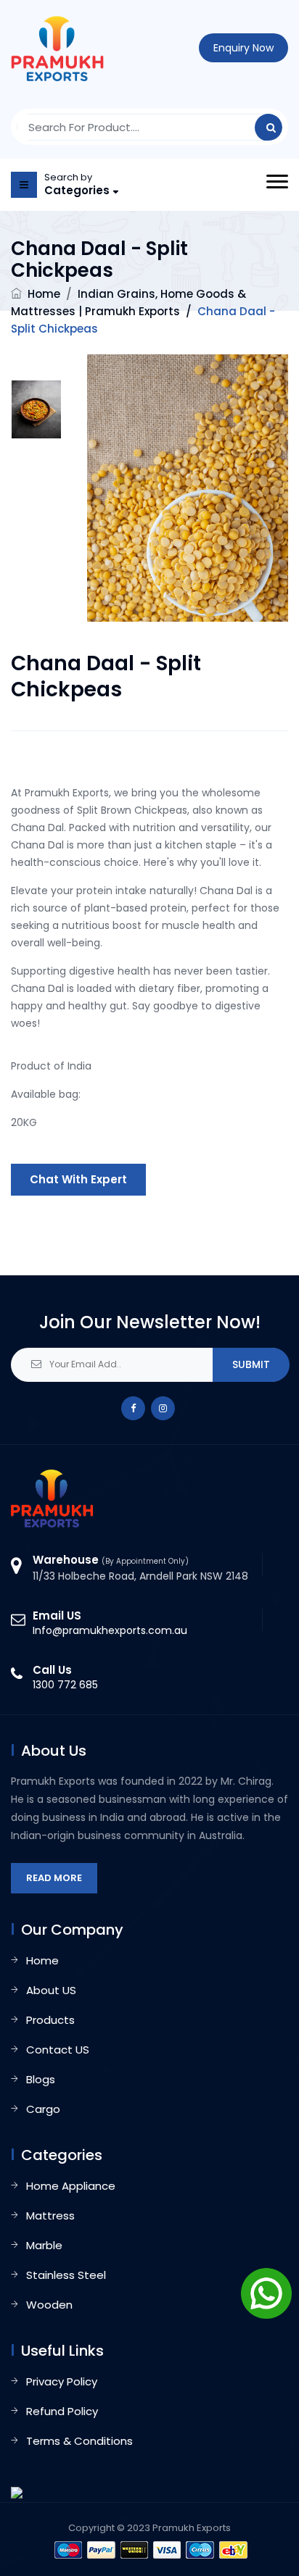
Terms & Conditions (79, 2441)
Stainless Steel (66, 2275)
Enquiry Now (243, 48)
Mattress (50, 2216)
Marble (44, 2245)
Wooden (49, 2305)
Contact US (58, 2050)
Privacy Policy (62, 2381)
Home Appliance (71, 2186)
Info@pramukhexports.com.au (110, 1630)
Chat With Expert (78, 1179)
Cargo (43, 2109)
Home (44, 294)
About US (51, 1990)
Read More (54, 1878)
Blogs (41, 2079)
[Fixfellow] (57, 48)
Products (50, 2020)
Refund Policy (62, 2411)
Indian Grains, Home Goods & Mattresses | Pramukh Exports (143, 311)
